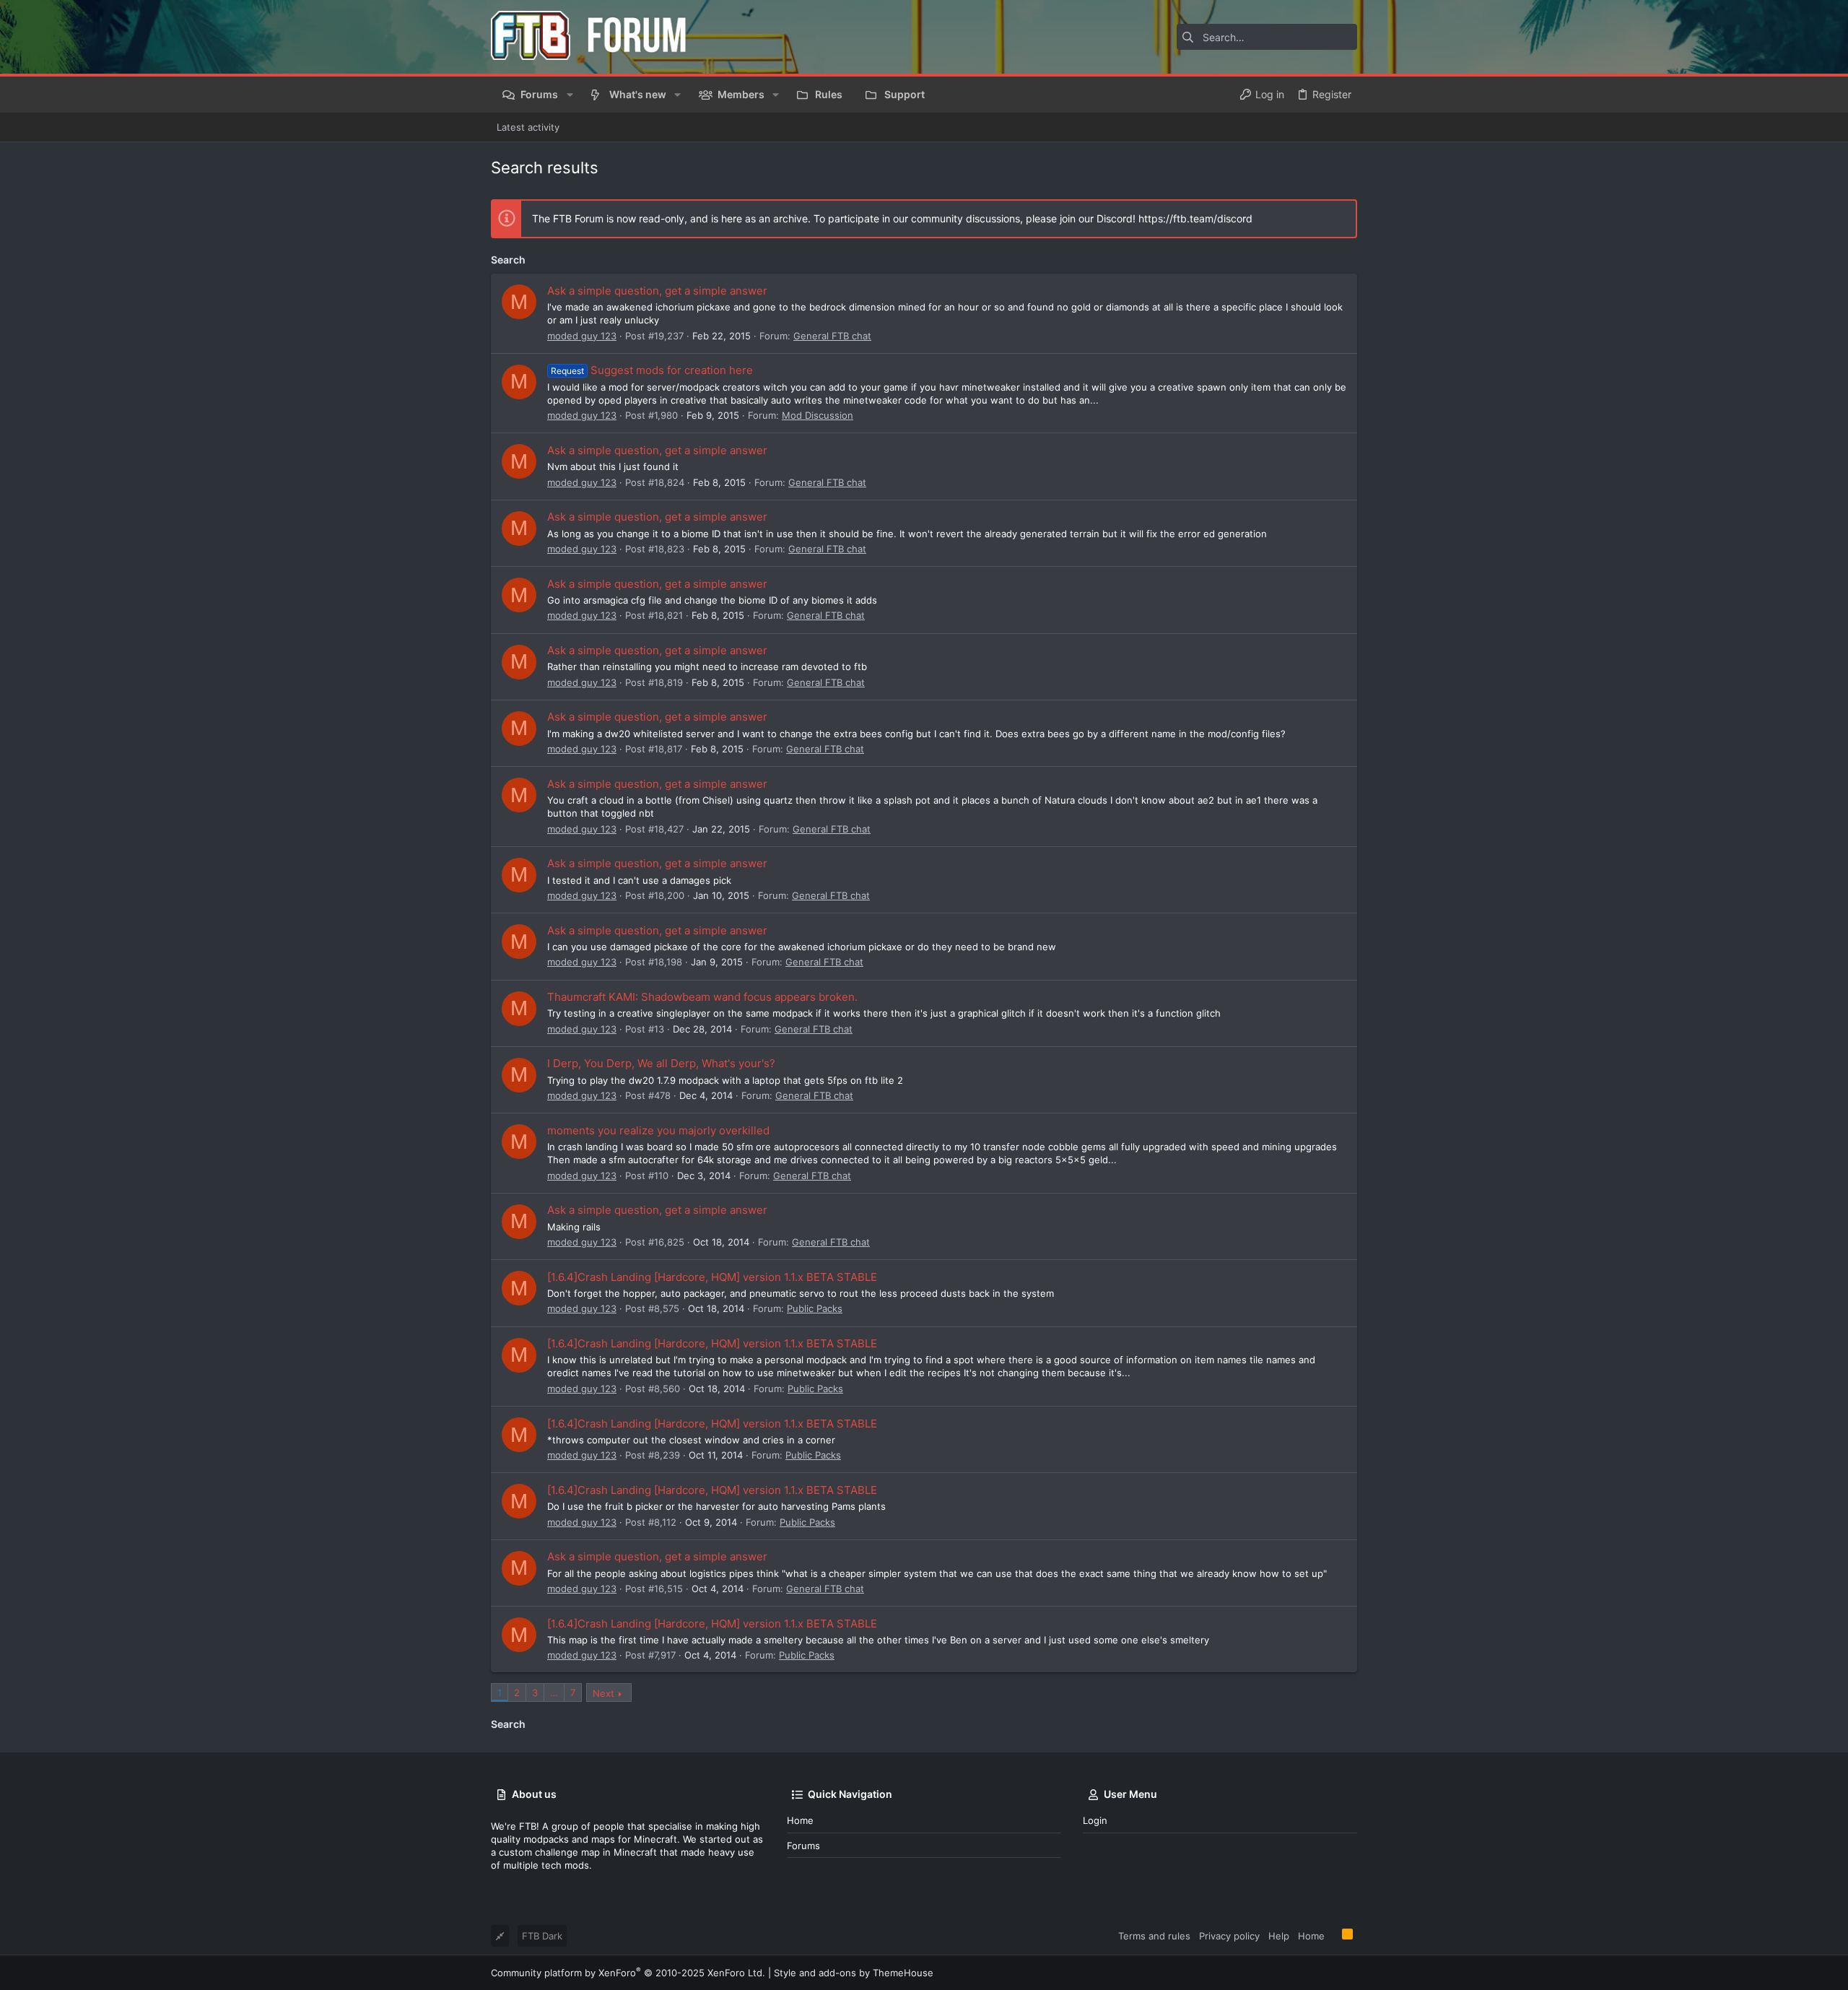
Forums (803, 1846)
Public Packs (815, 1308)
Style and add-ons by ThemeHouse (854, 1973)
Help (1279, 1936)
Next (603, 1693)
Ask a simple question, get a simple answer (657, 291)
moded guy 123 (582, 336)
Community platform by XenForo (628, 1973)
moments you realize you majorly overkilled (658, 1130)
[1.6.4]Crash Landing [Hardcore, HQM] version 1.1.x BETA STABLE (712, 1277)
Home (800, 1820)
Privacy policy (1229, 1936)
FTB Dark (542, 1936)
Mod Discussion (818, 415)
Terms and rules (1154, 1936)
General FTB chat (832, 336)
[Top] (1333, 1935)
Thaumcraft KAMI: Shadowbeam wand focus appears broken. (702, 997)
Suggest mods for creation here (652, 370)
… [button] (554, 1693)
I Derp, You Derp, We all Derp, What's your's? (661, 1063)
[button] (569, 95)
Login (1095, 1820)
